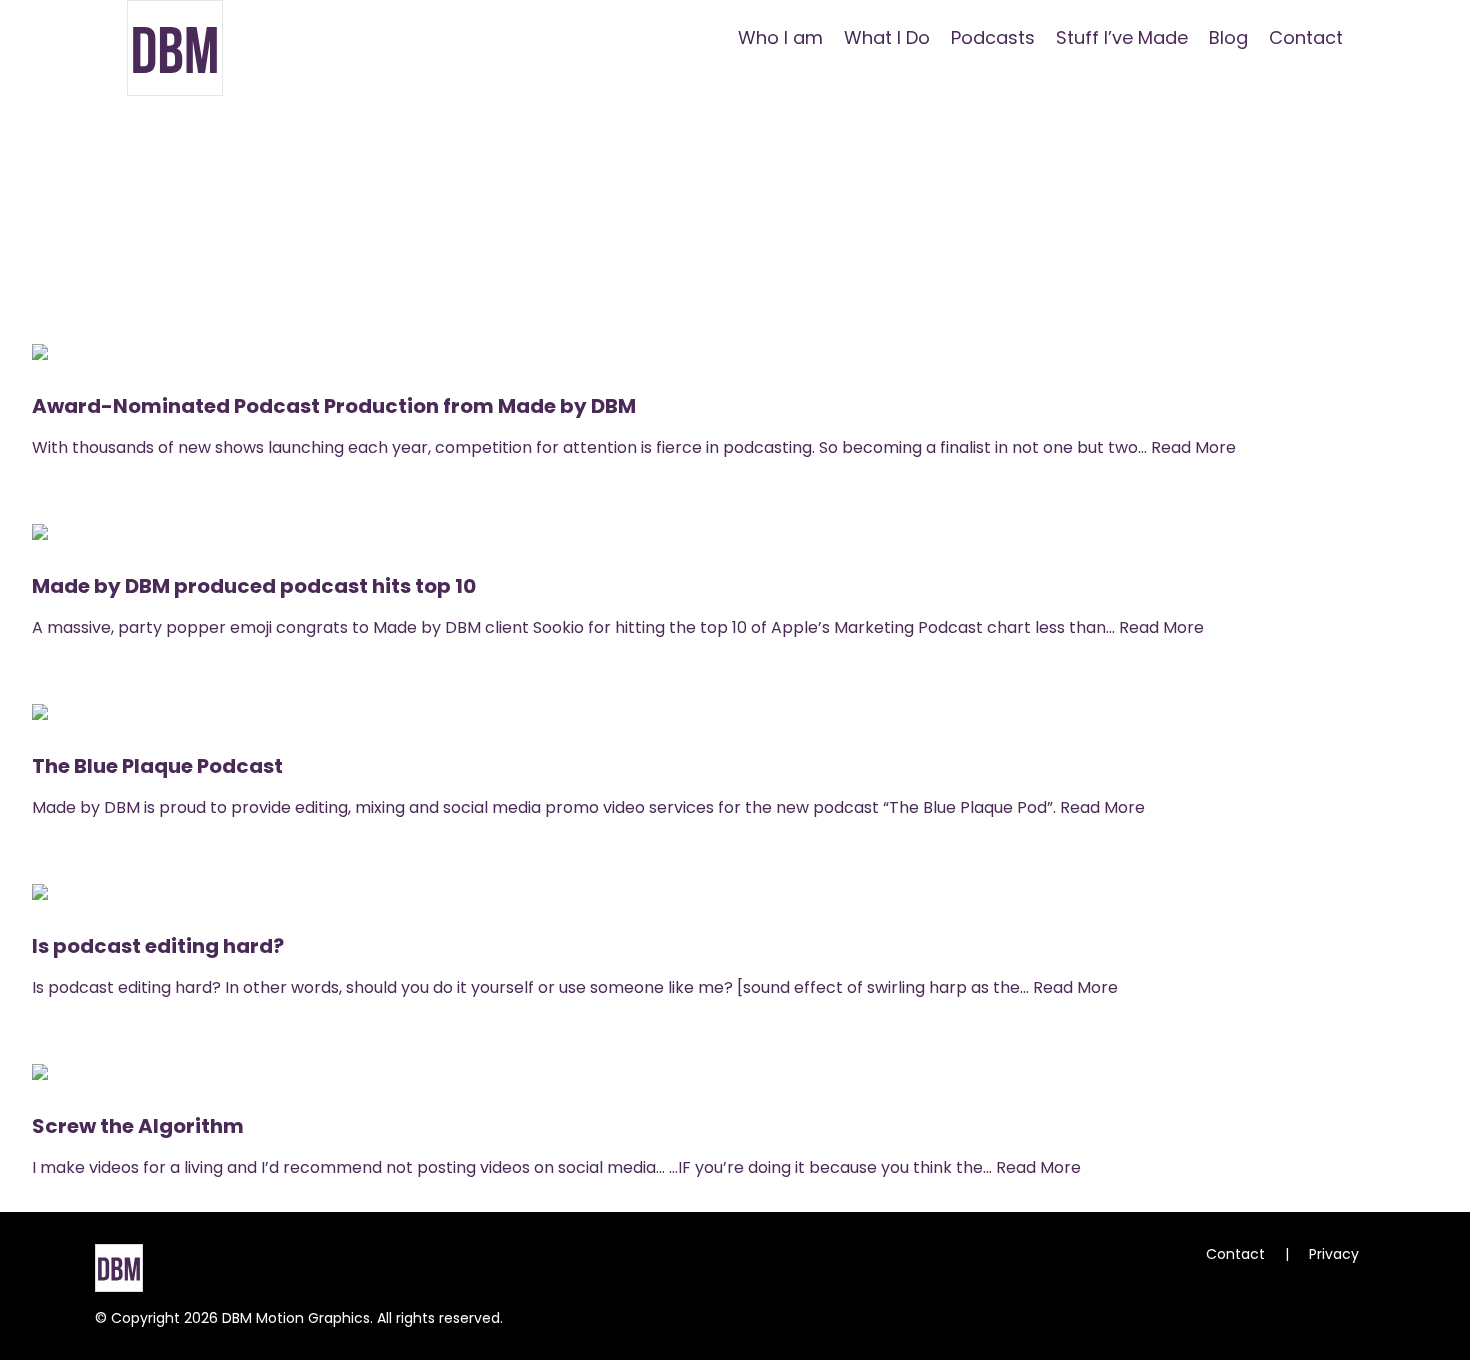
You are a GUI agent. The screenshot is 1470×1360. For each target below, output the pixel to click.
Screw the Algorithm (138, 1126)
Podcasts (993, 37)
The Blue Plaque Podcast (157, 766)
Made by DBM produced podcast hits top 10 (254, 586)
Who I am (780, 37)
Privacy (1334, 1254)
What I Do (887, 37)
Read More (1193, 447)
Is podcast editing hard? (158, 946)
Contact (1306, 37)
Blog (1228, 37)
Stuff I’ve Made (1122, 37)
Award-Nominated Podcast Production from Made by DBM (334, 406)
